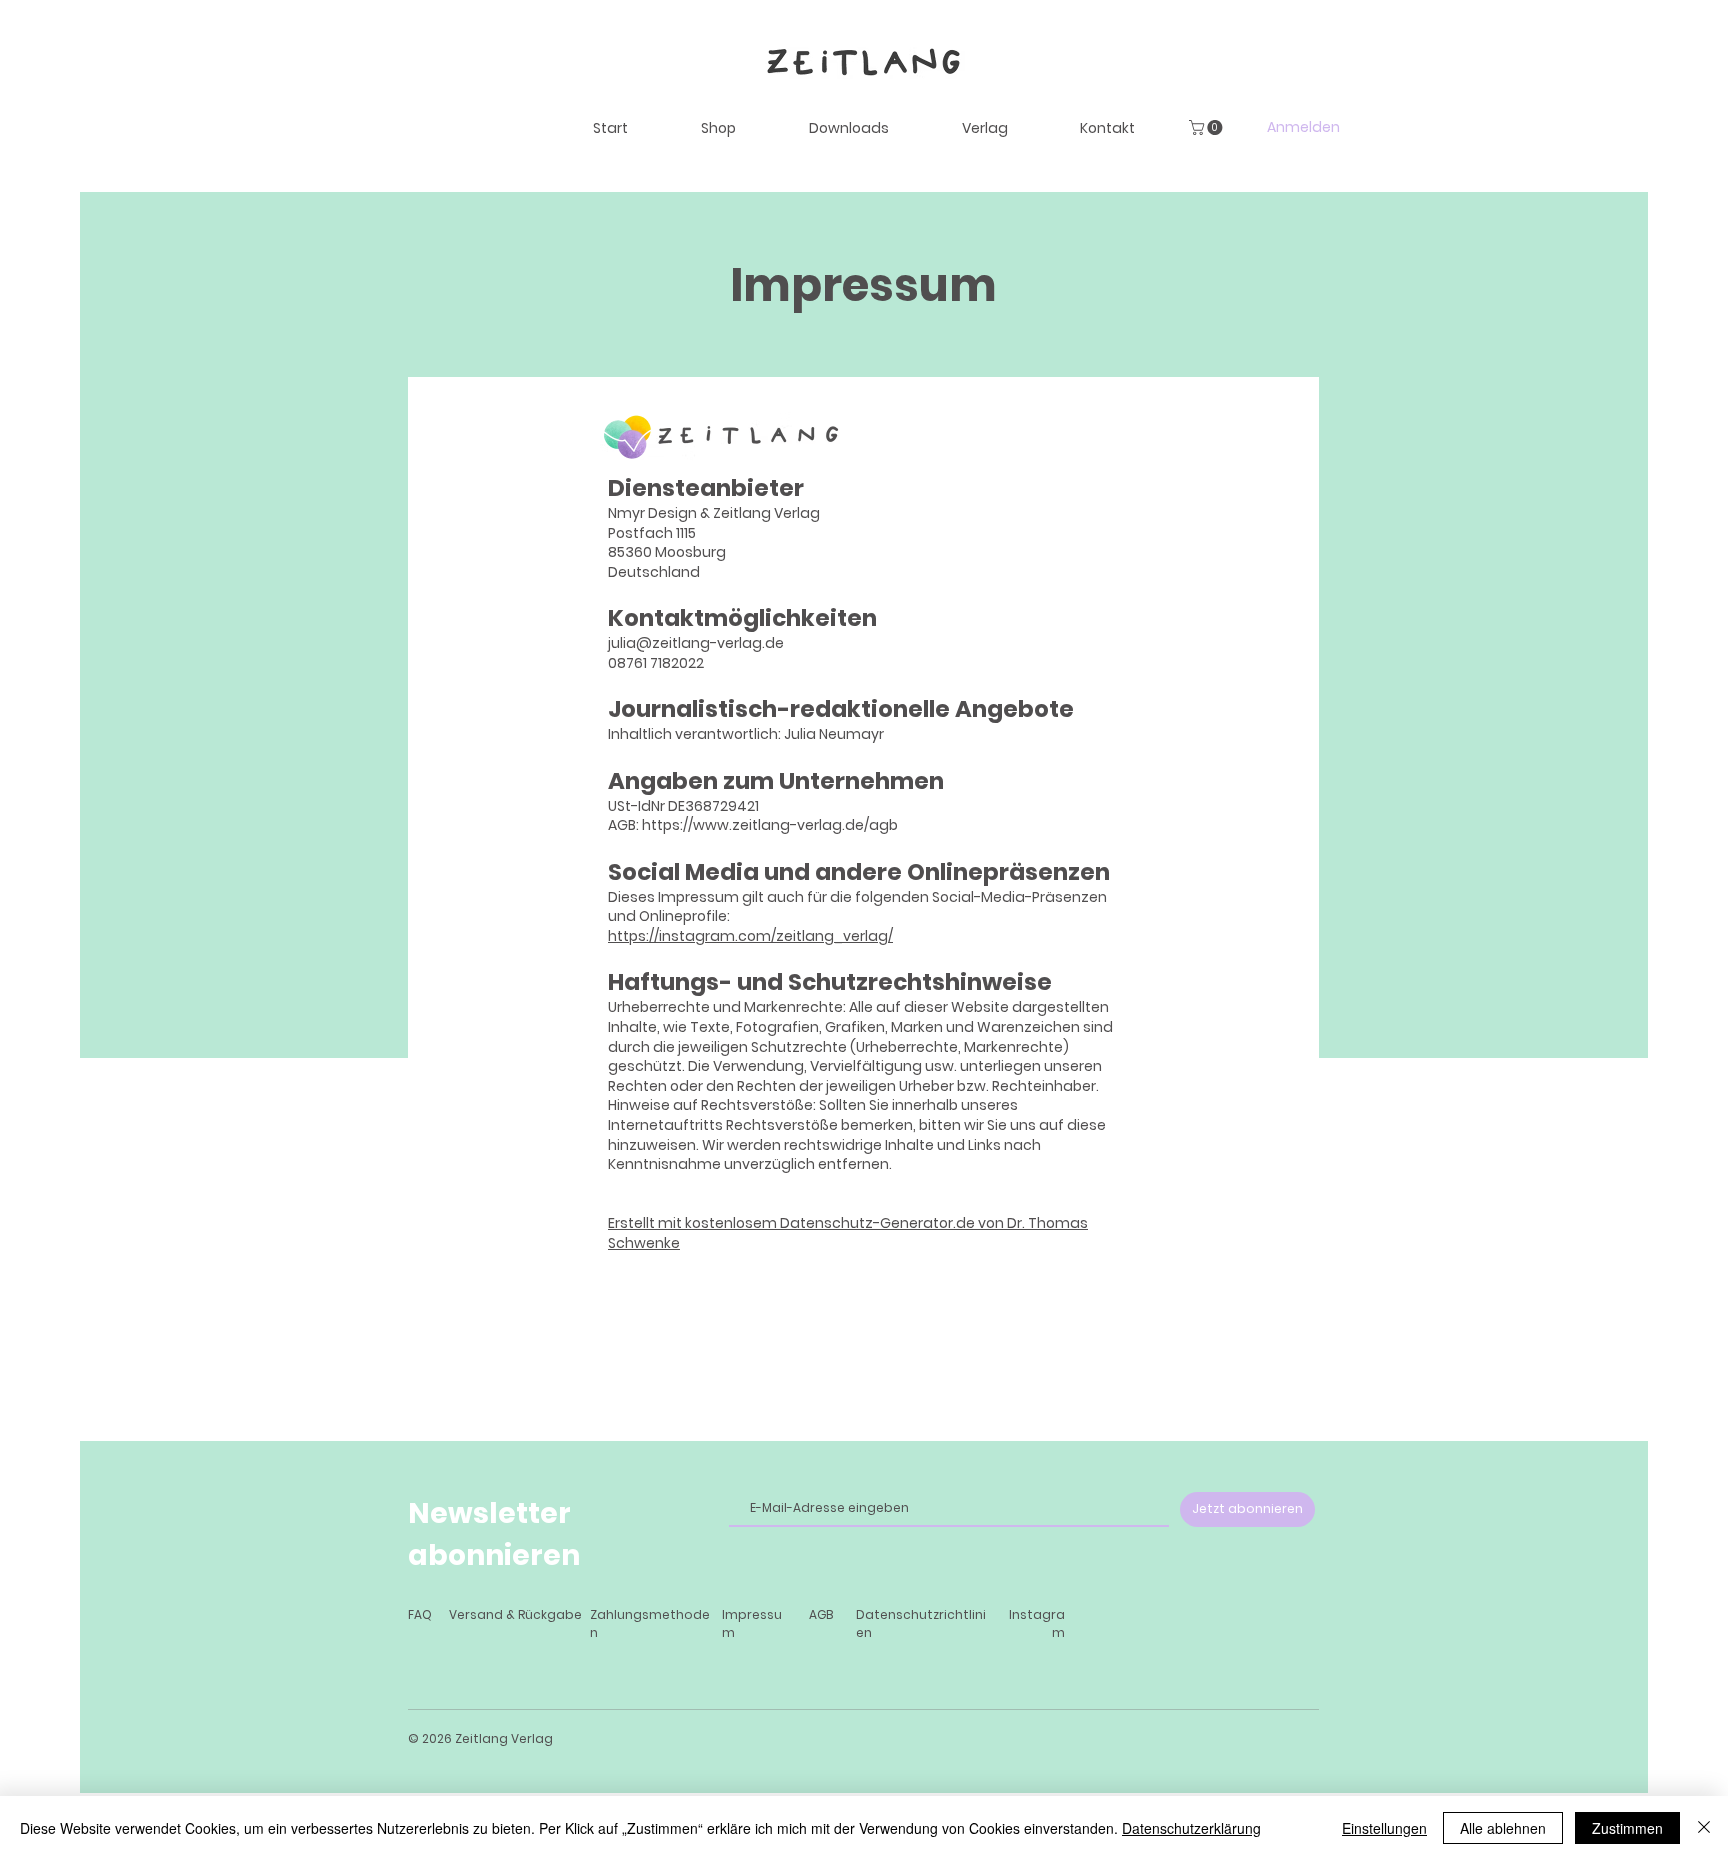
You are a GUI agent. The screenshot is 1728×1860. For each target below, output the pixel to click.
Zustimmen (1627, 1828)
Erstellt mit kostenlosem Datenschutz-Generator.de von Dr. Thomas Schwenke (848, 1233)
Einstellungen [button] (1384, 1828)
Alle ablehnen (1503, 1828)
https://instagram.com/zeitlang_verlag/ (750, 936)
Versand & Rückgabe (515, 1614)
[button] (1207, 127)
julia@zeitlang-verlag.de (696, 643)
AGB (821, 1614)
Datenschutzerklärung (1191, 1828)
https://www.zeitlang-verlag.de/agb (770, 825)
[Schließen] (1704, 1828)
